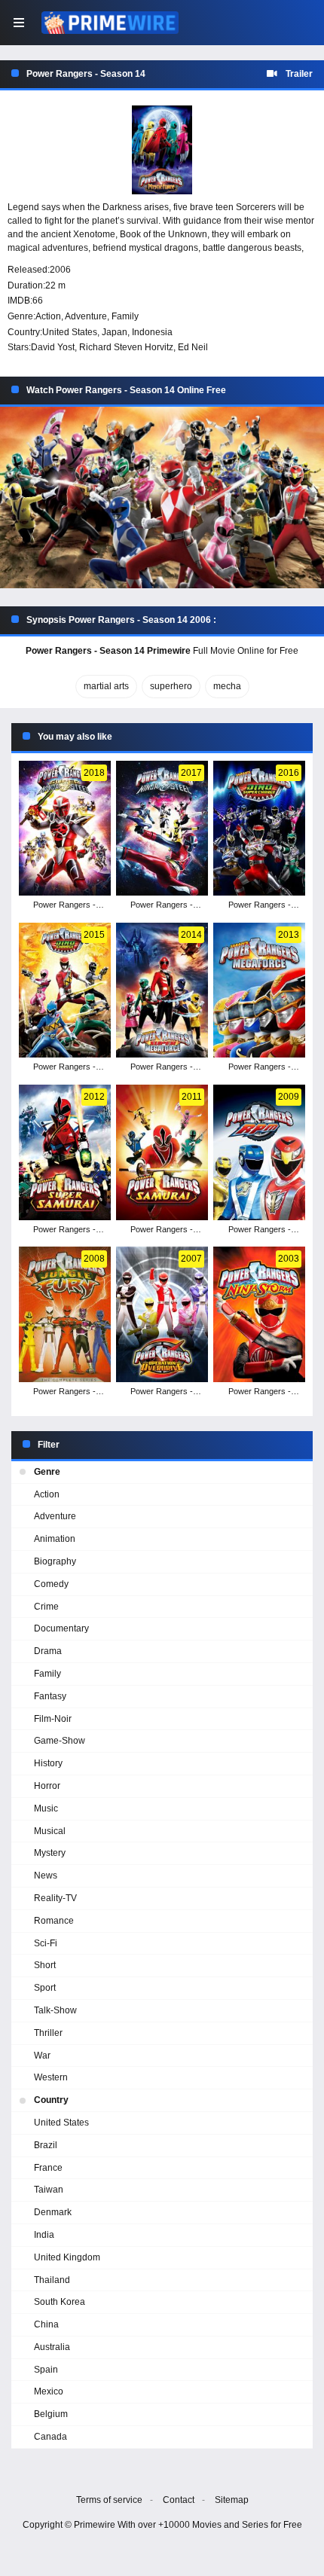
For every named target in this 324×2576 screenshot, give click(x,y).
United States (70, 332)
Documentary (61, 1628)
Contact (179, 2500)
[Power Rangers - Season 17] (259, 1152)
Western (51, 2077)
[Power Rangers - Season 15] (162, 1314)
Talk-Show (55, 2010)
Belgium (51, 2414)
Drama (48, 1651)
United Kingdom (67, 2257)
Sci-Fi (46, 1943)
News (46, 1876)
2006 (60, 270)
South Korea (60, 2302)
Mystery (50, 1853)
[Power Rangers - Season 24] (162, 829)
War (42, 2056)
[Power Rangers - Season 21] (162, 990)
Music (46, 1808)
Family (125, 316)
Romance (54, 1921)
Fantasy (50, 1696)
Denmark (53, 2212)
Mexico (49, 2391)
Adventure (86, 316)
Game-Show (60, 1741)
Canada (50, 2437)
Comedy (51, 1584)
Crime (46, 1607)
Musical (50, 1831)
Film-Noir (53, 1719)
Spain (46, 2370)
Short (45, 1965)
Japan (115, 332)
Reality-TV (55, 1898)
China (46, 2324)
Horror (47, 1786)
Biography (55, 1561)
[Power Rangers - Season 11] (259, 1314)
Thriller (48, 2033)
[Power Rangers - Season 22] (64, 990)
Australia (52, 2347)
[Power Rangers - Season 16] (64, 1314)
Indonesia (152, 332)
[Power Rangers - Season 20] (259, 990)
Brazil (46, 2145)
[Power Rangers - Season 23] (259, 829)
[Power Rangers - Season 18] (162, 1152)
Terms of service (109, 2500)
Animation (55, 1539)
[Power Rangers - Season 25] (64, 829)
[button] (162, 498)
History (48, 1763)
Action (48, 316)
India (44, 2235)
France (48, 2168)
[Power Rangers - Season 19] (64, 1152)
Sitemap (232, 2500)
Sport (45, 1988)
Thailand (52, 2280)
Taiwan (49, 2190)
